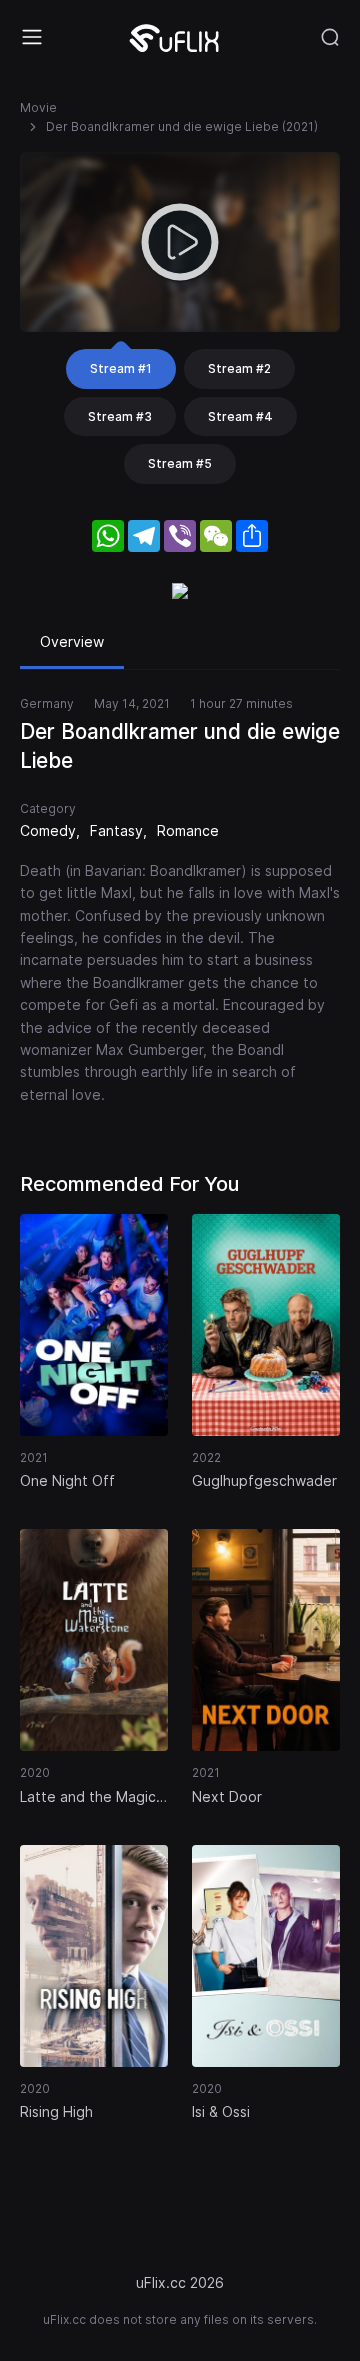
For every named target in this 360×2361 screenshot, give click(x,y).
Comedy (48, 830)
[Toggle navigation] (32, 37)
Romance (188, 830)
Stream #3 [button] (120, 416)
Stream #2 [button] (239, 368)
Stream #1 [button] (121, 368)
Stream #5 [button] (180, 463)
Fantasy (116, 830)
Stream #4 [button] (240, 416)
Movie (38, 107)
